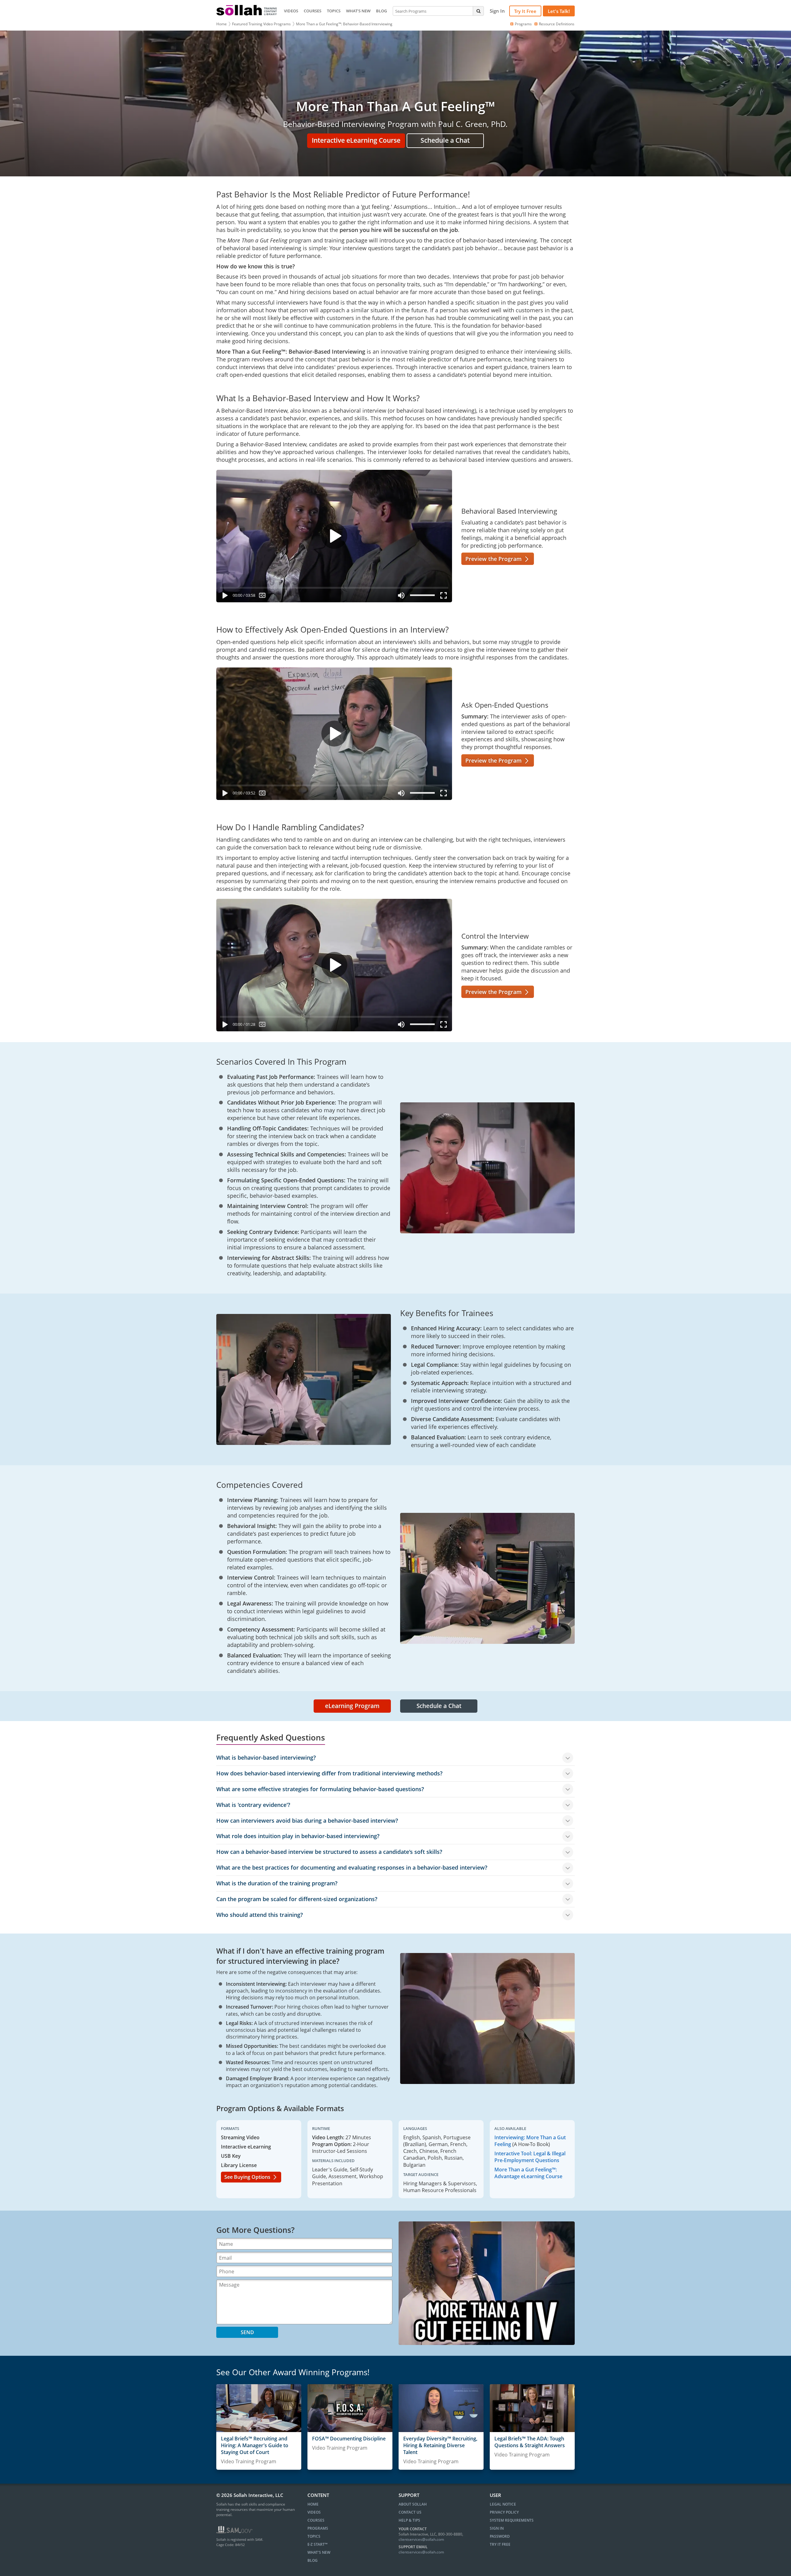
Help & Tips (409, 2520)
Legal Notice (503, 2504)
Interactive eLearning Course (356, 140)
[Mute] (401, 597)
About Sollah (413, 2504)
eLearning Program (352, 1706)
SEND (247, 2332)
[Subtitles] (262, 597)
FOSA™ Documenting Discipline (349, 2439)
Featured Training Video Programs (261, 24)
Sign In (497, 2528)
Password (500, 2536)
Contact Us (410, 2512)
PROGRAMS (318, 2528)
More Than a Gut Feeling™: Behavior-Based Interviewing (344, 24)
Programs (523, 24)
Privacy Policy (504, 2512)
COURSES (313, 11)
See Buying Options (248, 2177)
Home (222, 24)
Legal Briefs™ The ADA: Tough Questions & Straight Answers (530, 2442)
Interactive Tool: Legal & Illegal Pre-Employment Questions (530, 2157)
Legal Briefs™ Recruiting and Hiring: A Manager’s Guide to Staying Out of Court (255, 2446)
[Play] (224, 597)
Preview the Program (494, 559)
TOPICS (334, 11)
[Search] (478, 11)
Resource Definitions (557, 24)
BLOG (381, 11)
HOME (313, 2504)
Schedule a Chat (445, 140)
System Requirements (512, 2520)
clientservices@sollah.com (421, 2539)
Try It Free (525, 11)
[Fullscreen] (445, 597)
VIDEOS (291, 11)
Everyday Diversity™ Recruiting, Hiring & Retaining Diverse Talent (440, 2446)
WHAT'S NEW (358, 11)
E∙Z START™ (317, 2544)
